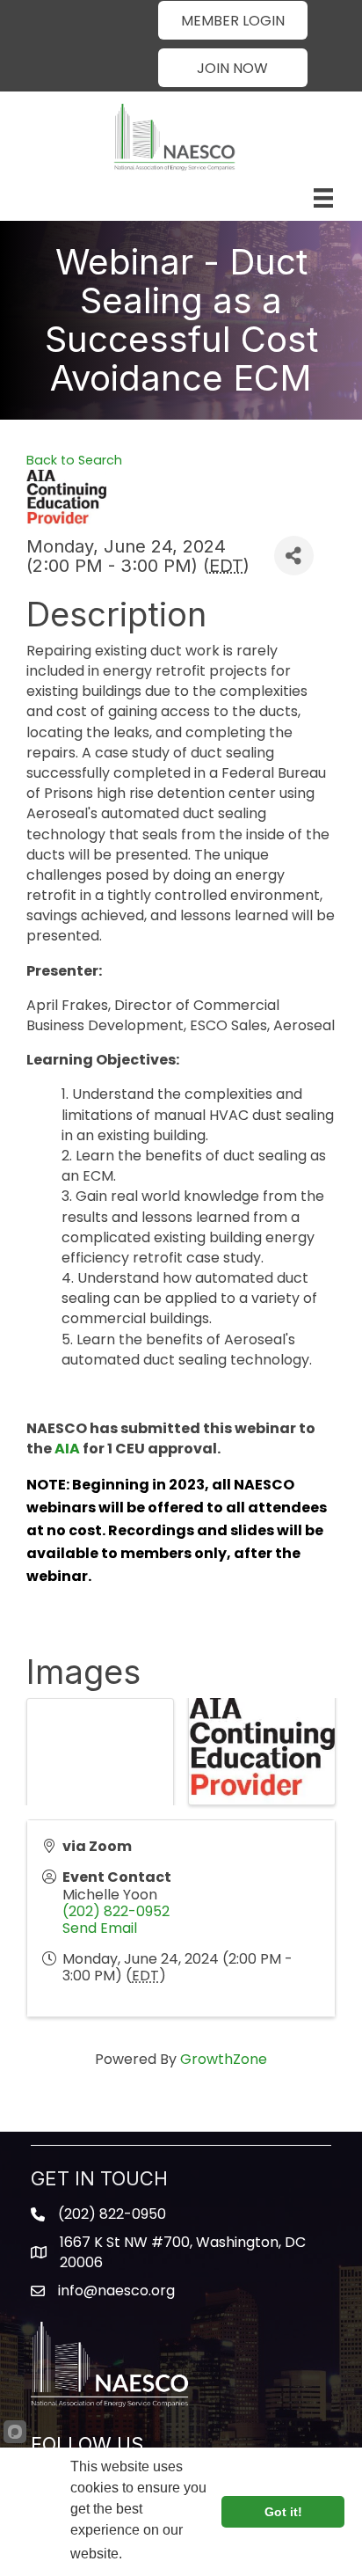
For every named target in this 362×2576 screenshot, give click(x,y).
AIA (67, 1449)
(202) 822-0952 (116, 1911)
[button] (233, 20)
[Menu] (323, 198)
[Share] (294, 556)
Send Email (100, 1928)
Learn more (160, 2554)
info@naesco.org (116, 2291)
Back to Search (74, 460)
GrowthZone (224, 2059)
